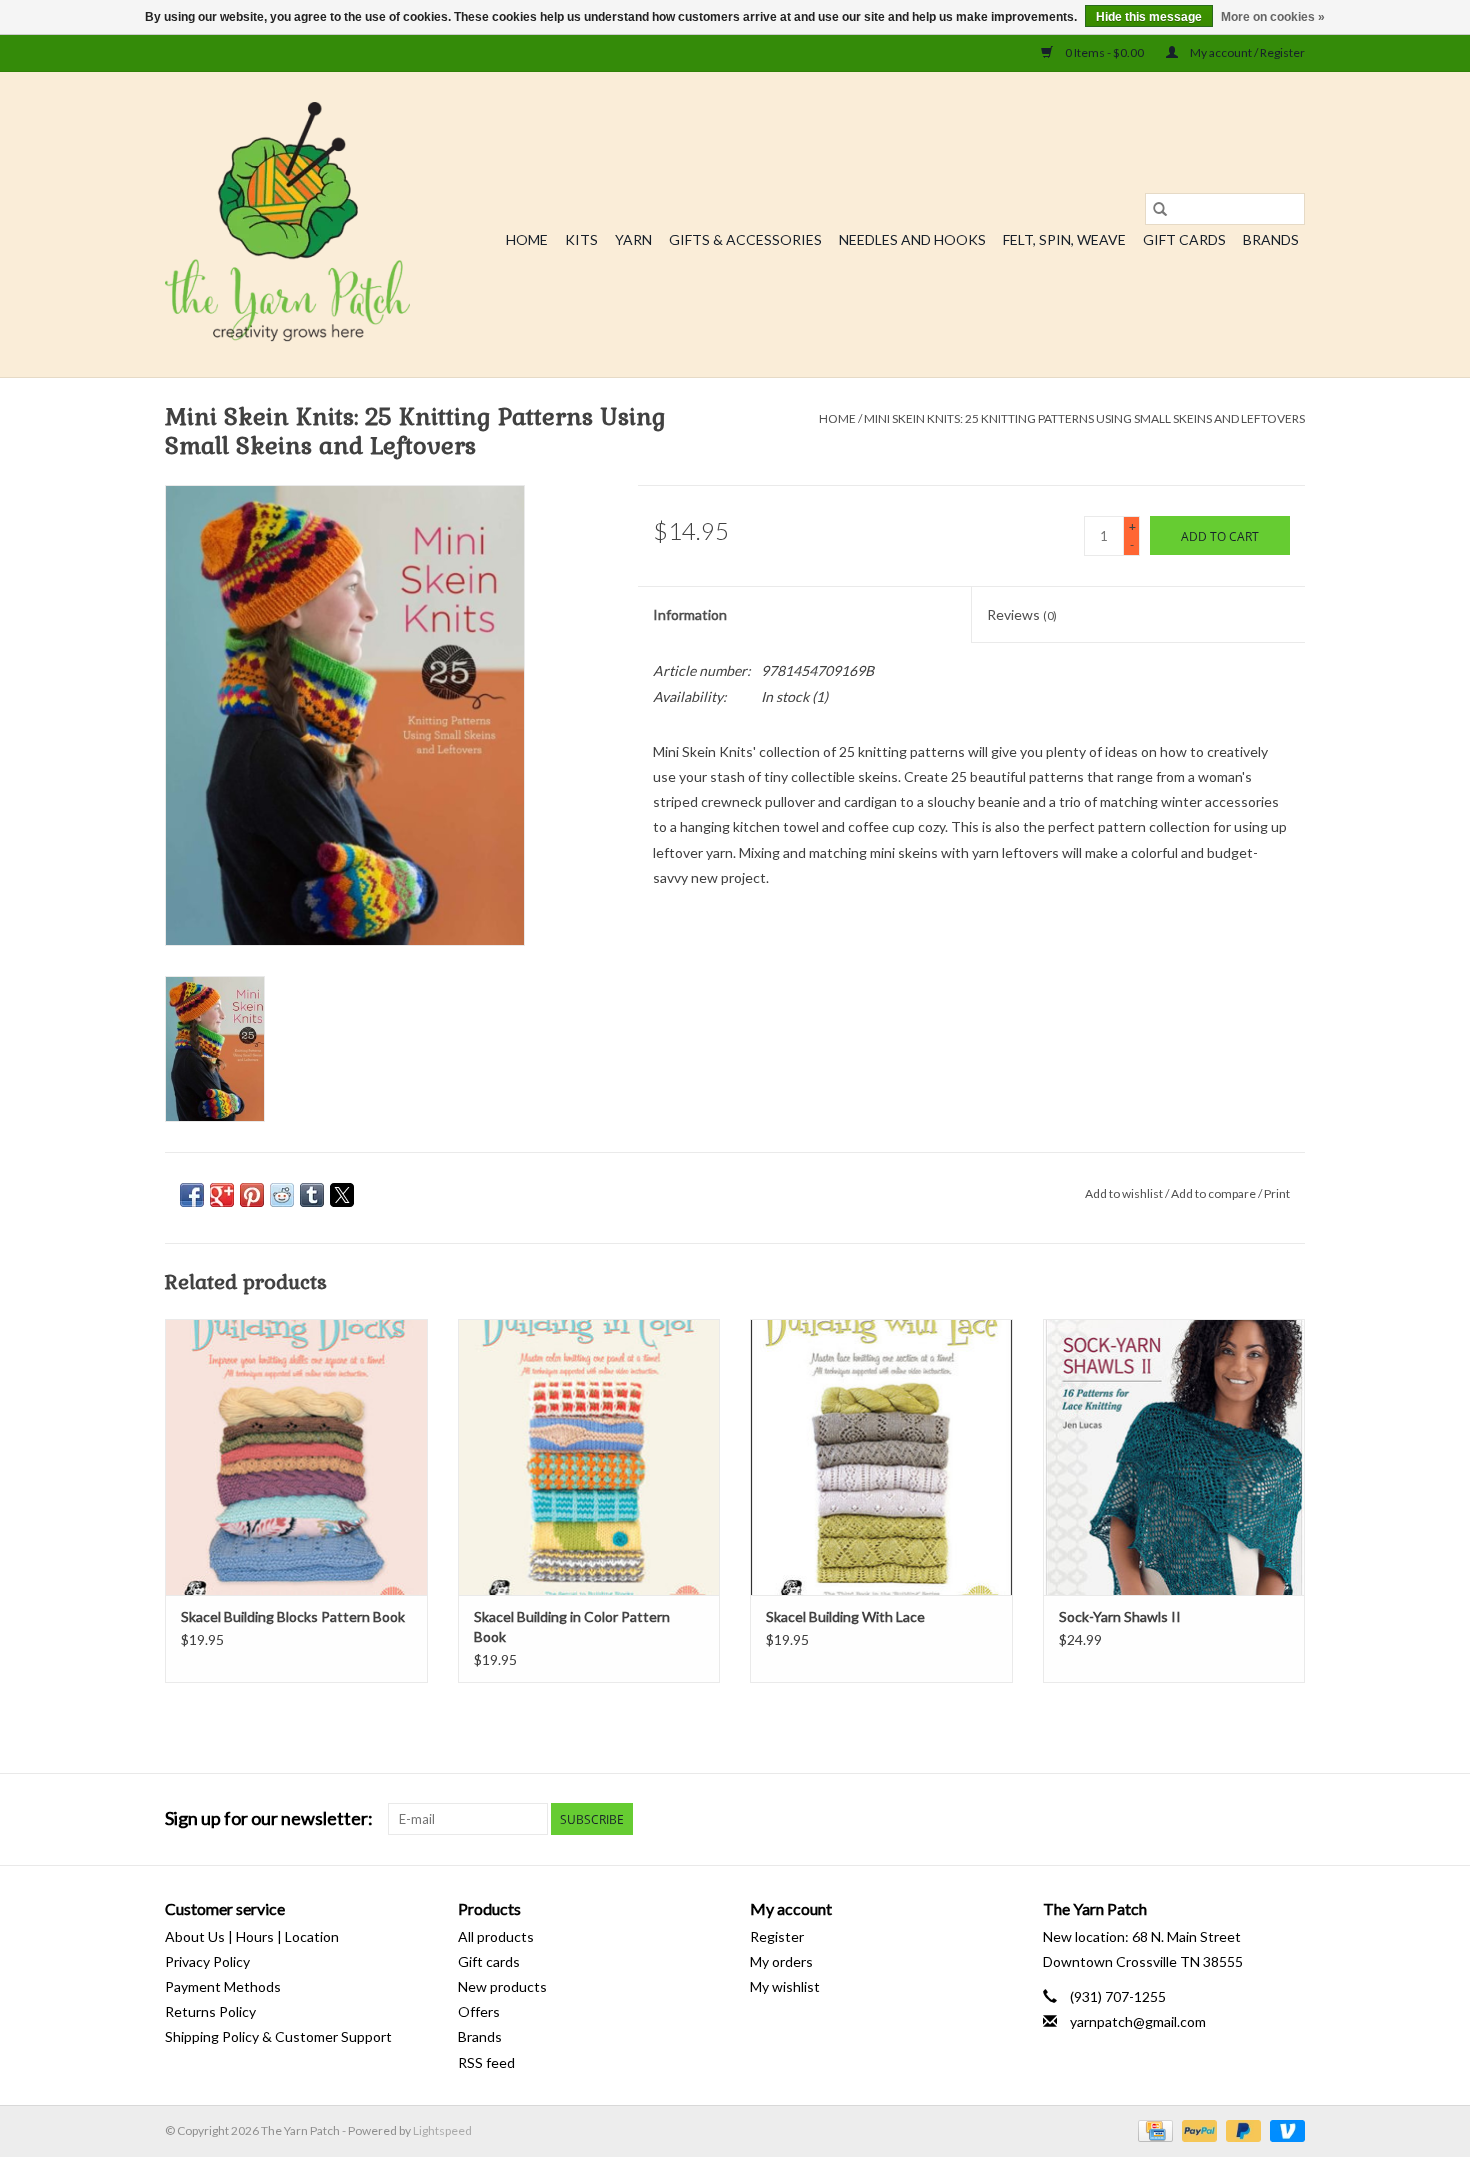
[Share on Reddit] (282, 1195)
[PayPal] (1197, 2129)
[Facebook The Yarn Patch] (1254, 1819)
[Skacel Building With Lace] (881, 1456)
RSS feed (486, 2062)
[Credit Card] (1152, 2129)
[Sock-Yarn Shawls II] (1174, 1456)
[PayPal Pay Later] (1241, 2129)
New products (502, 1986)
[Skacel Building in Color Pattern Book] (589, 1456)
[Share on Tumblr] (312, 1195)
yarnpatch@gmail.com (1138, 2021)
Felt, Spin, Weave (1064, 239)
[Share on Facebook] (192, 1195)
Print (1277, 1193)
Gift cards (1184, 239)
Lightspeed (442, 2130)
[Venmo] (1284, 2129)
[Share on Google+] (222, 1195)
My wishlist (785, 1986)
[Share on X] (342, 1195)
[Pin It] (252, 1195)
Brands (1271, 239)
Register (777, 1936)
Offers (479, 2011)
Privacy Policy (207, 1961)
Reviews (1022, 614)
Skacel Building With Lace (845, 1616)
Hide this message (1149, 17)
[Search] (1160, 209)
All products (496, 1936)
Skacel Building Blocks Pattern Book (293, 1616)
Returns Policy (210, 2011)
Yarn (633, 239)
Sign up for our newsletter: (269, 1818)
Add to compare (1214, 1193)
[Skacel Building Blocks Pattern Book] (296, 1456)
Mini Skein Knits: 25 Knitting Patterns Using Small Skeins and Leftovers (1084, 418)
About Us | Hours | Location (252, 1936)
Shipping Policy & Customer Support (278, 2036)
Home (527, 239)
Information (690, 614)
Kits (581, 239)
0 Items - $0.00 (1104, 52)
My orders (781, 1961)
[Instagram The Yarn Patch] (1289, 1819)
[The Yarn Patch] (287, 224)
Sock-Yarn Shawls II (1120, 1616)
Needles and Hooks (912, 239)
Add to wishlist (1125, 1193)
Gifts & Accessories (745, 239)
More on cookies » (1273, 17)
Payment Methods (223, 1986)
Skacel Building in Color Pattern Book (572, 1626)
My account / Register (1246, 52)
